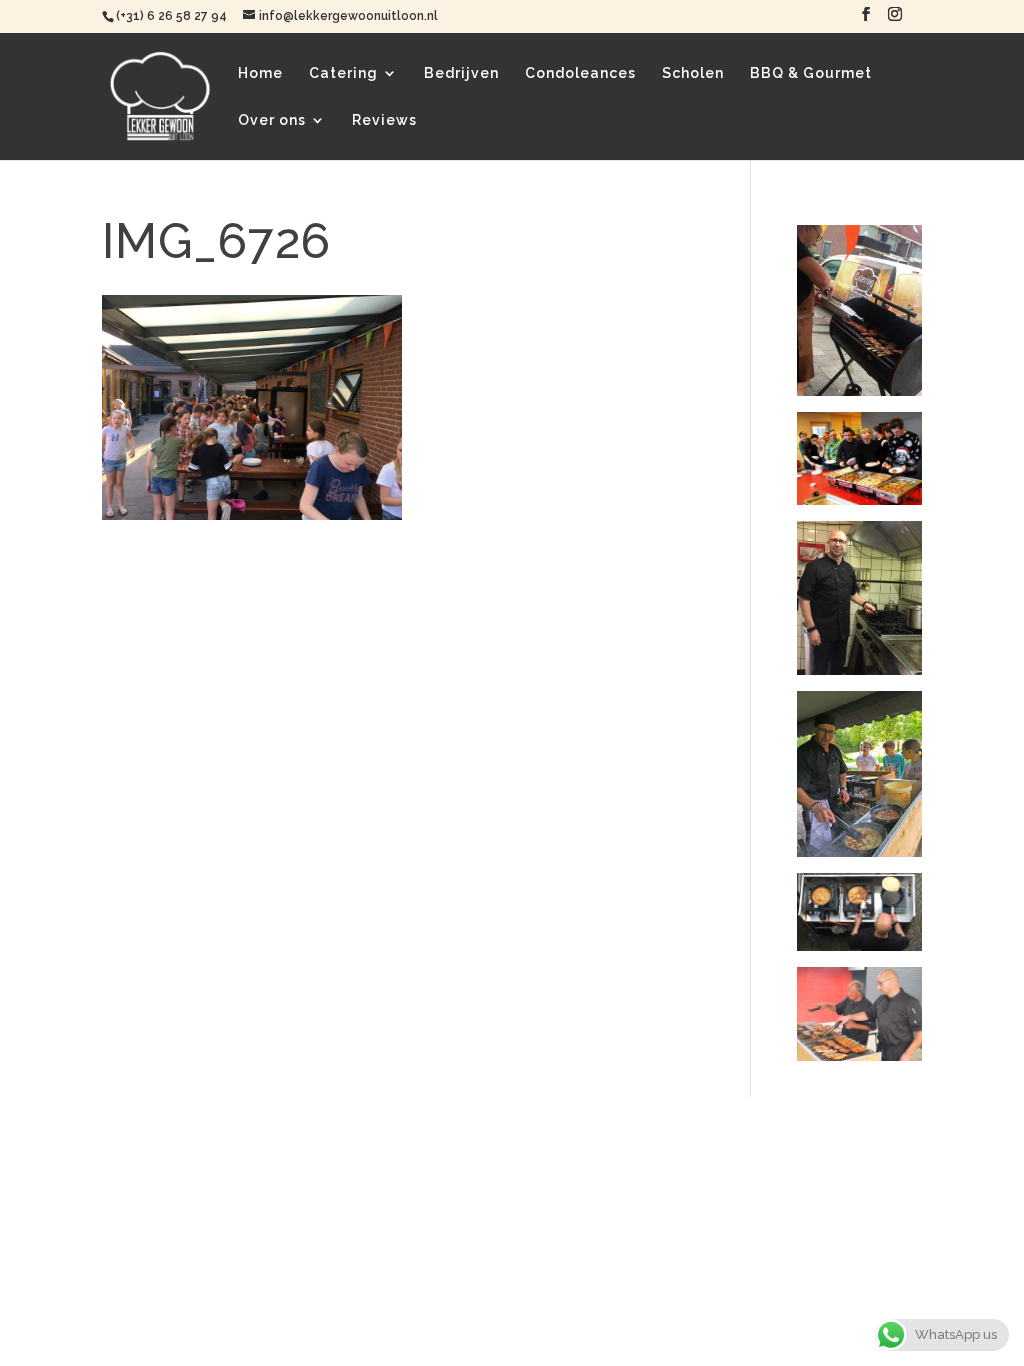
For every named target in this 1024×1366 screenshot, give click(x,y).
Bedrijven (461, 73)
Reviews (384, 120)
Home (260, 73)
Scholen (693, 73)
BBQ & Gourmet (811, 73)
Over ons (272, 120)
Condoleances (580, 73)
